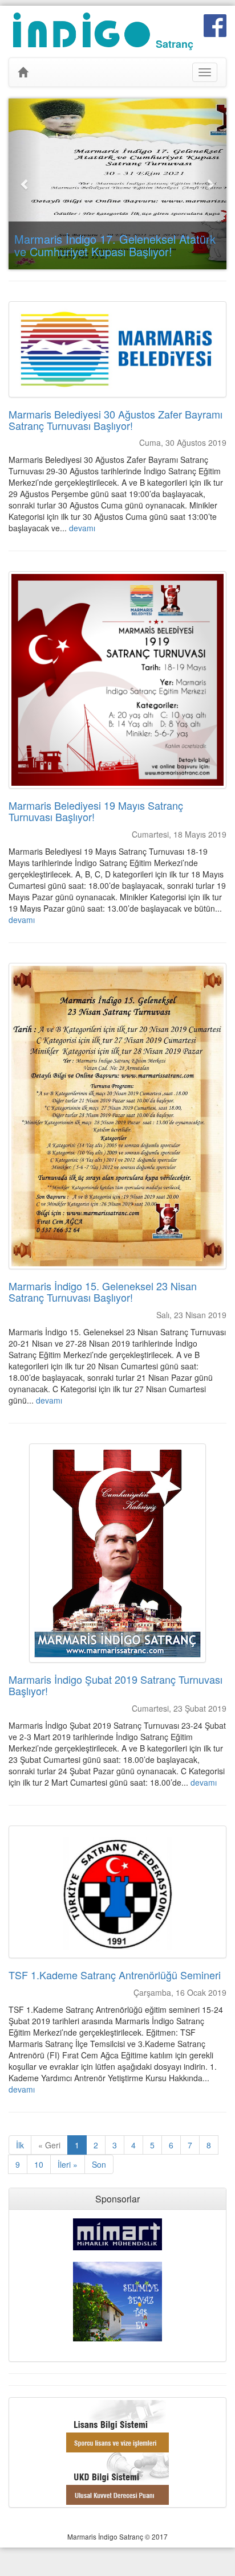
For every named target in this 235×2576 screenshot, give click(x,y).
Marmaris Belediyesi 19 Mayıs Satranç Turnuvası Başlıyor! (96, 811)
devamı (82, 528)
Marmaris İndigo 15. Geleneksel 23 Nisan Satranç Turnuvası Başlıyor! (103, 1291)
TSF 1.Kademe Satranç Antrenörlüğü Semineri (115, 1975)
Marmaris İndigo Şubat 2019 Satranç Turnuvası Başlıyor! (116, 1685)
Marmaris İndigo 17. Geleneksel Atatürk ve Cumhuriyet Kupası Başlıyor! (115, 245)
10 (39, 2164)
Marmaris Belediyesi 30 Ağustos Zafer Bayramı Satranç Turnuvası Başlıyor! (116, 420)
